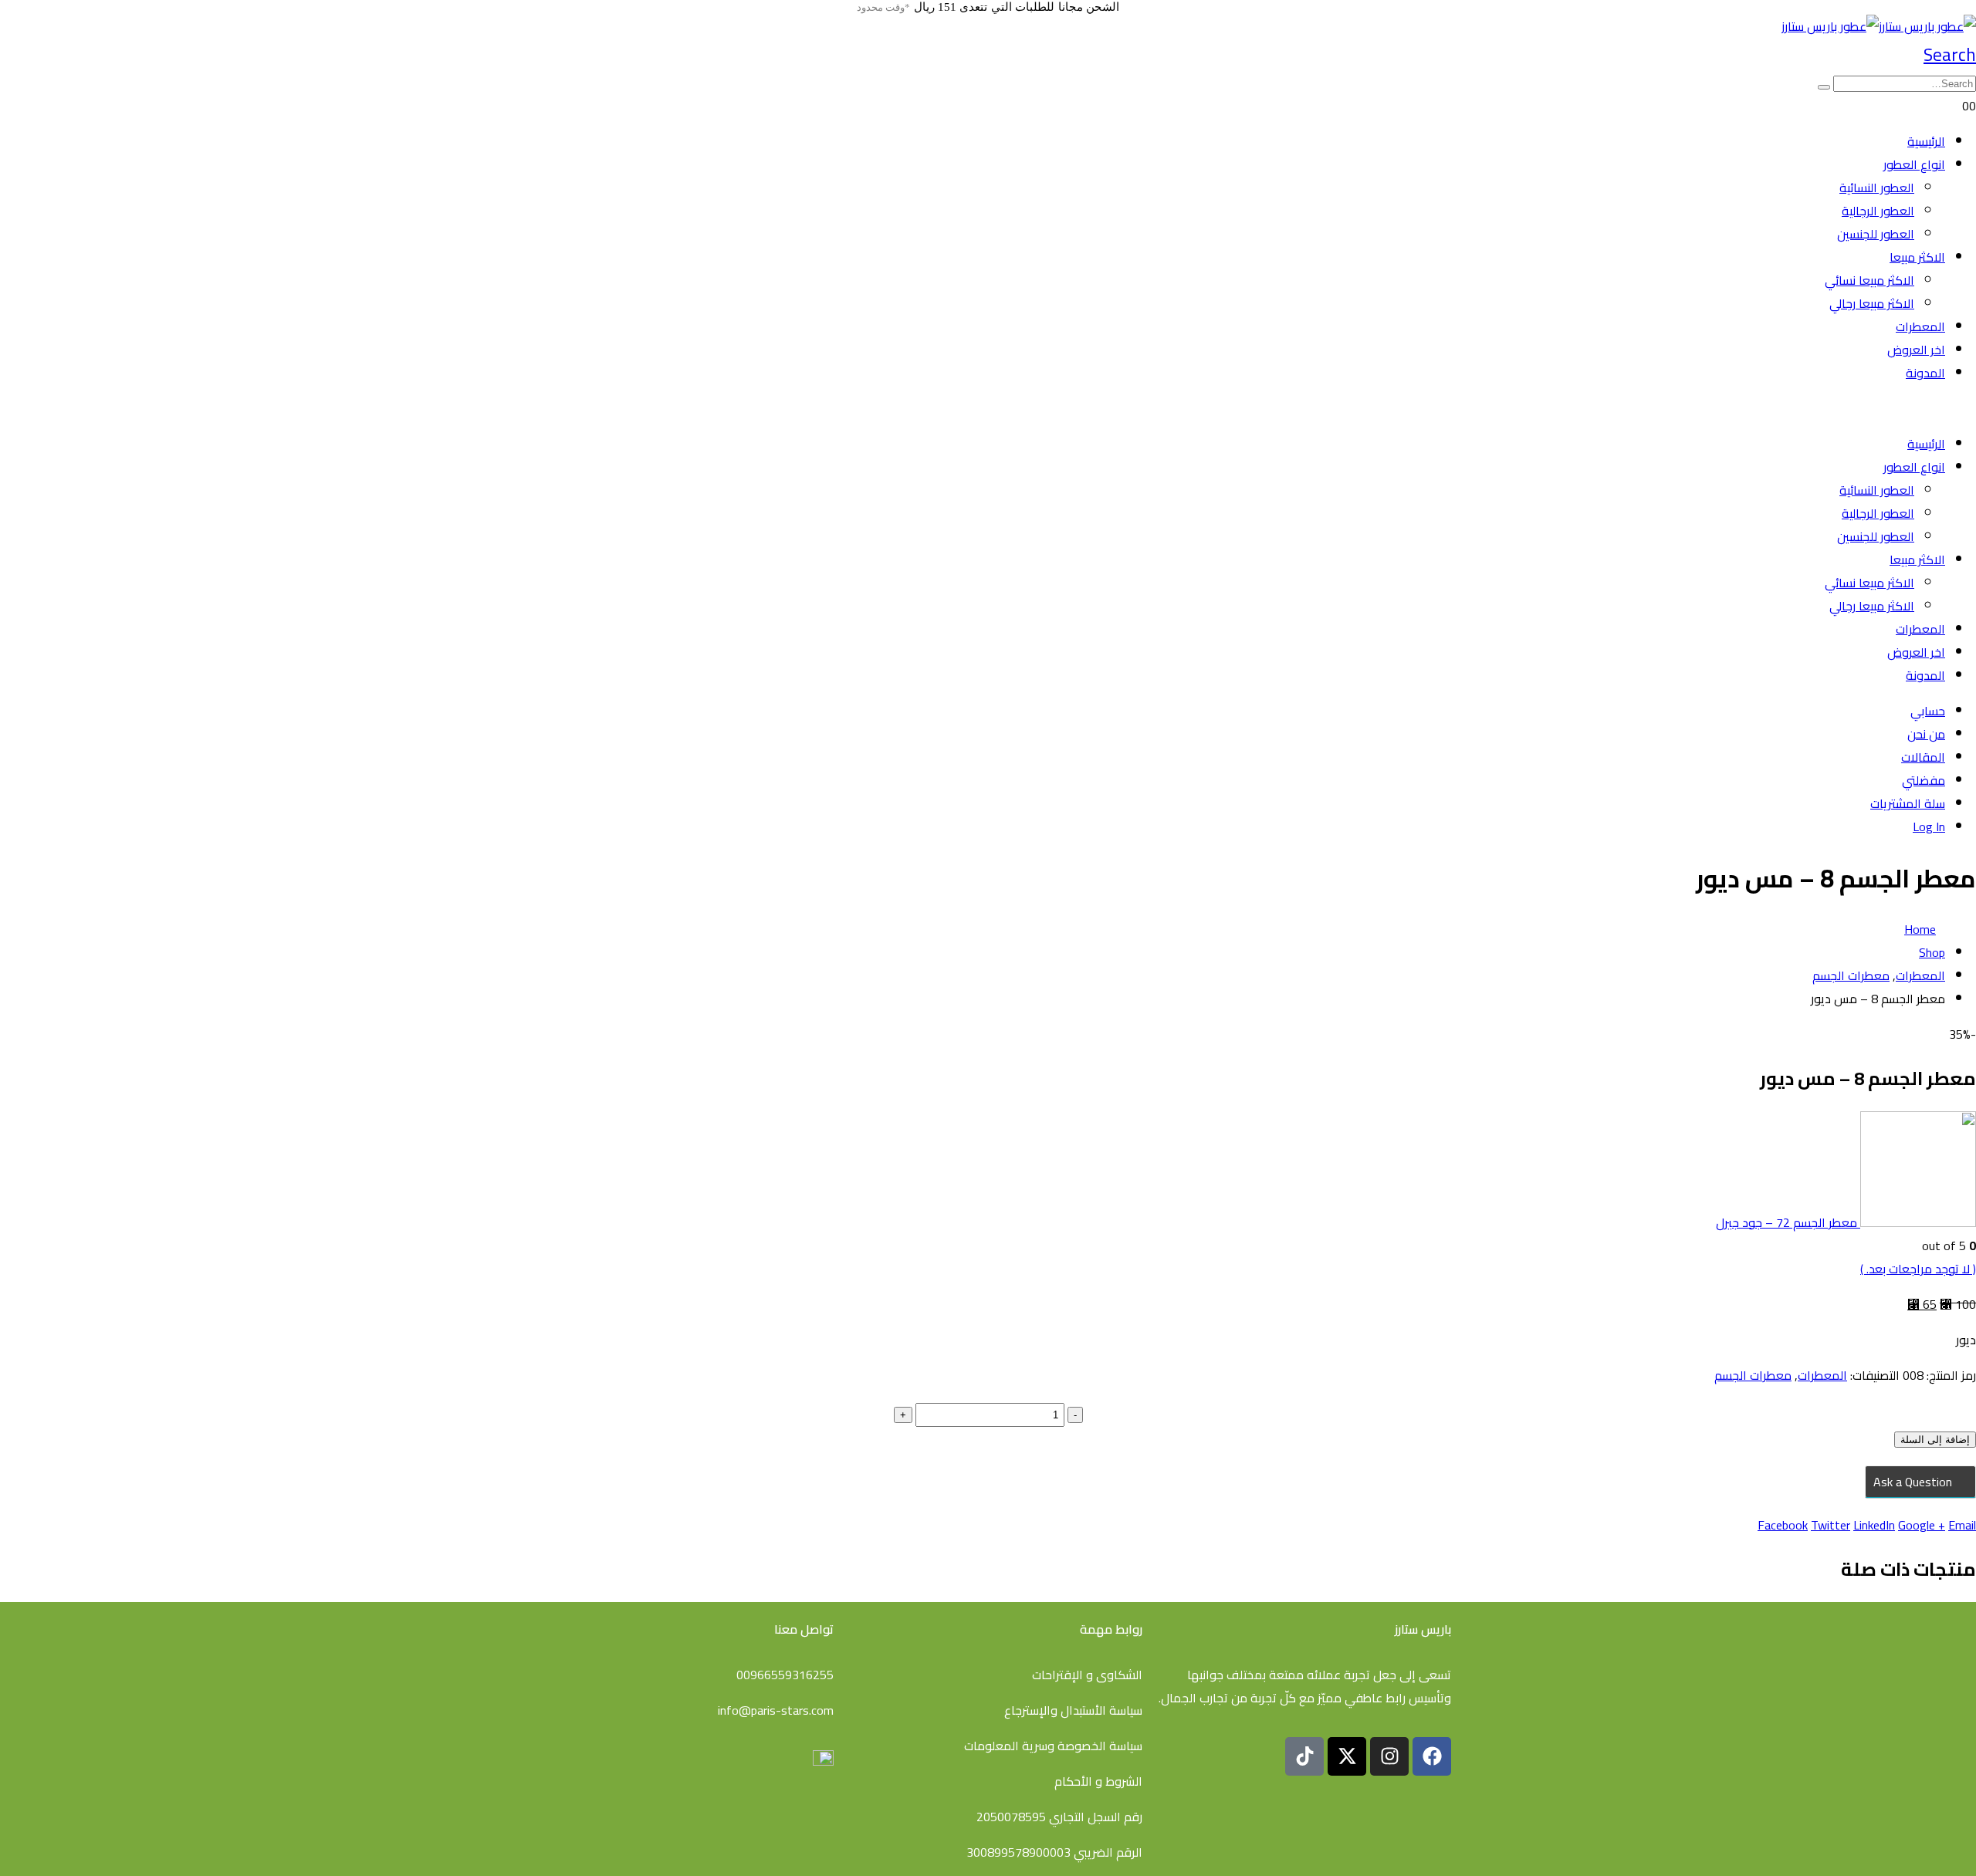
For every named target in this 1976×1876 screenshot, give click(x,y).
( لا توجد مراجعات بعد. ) (1918, 1269)
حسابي (1928, 711)
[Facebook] (1432, 1756)
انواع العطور (1914, 164)
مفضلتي (1924, 780)
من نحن (1926, 734)
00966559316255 (785, 1675)
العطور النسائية (1877, 188)
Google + (1922, 1525)
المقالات (1923, 757)
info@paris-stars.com (776, 1710)
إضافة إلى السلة (1935, 1440)
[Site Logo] (1879, 26)
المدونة (1925, 373)
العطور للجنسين (1876, 234)
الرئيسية (1926, 141)
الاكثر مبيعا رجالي (1872, 303)
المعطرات (1920, 326)
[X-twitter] (1347, 1756)
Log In (1929, 826)
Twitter (1831, 1525)
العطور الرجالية (1878, 211)
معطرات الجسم (1753, 1375)
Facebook (1783, 1525)
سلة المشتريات (1908, 803)
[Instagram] (1389, 1756)
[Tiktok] (1304, 1756)
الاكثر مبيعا (1917, 257)
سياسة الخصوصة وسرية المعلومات (1053, 1746)
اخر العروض (1916, 350)
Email (1962, 1525)
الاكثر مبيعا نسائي (1869, 280)
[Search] (1824, 87)
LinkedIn (1874, 1525)
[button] (1950, 54)
